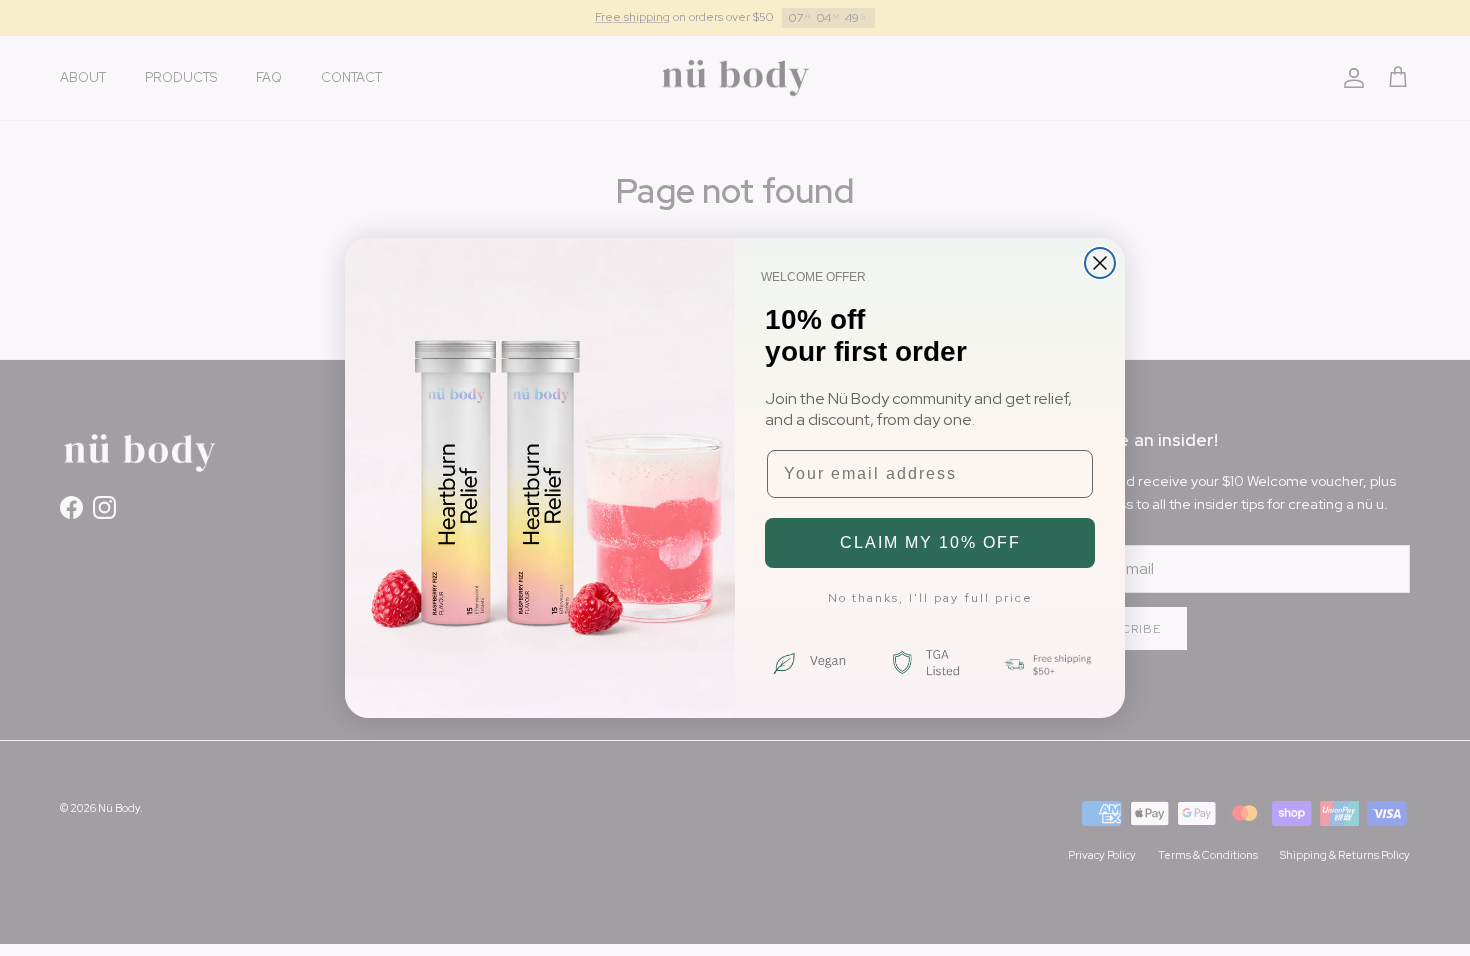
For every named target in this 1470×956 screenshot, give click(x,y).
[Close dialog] (1100, 263)
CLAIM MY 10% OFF (930, 542)
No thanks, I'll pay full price (930, 598)
